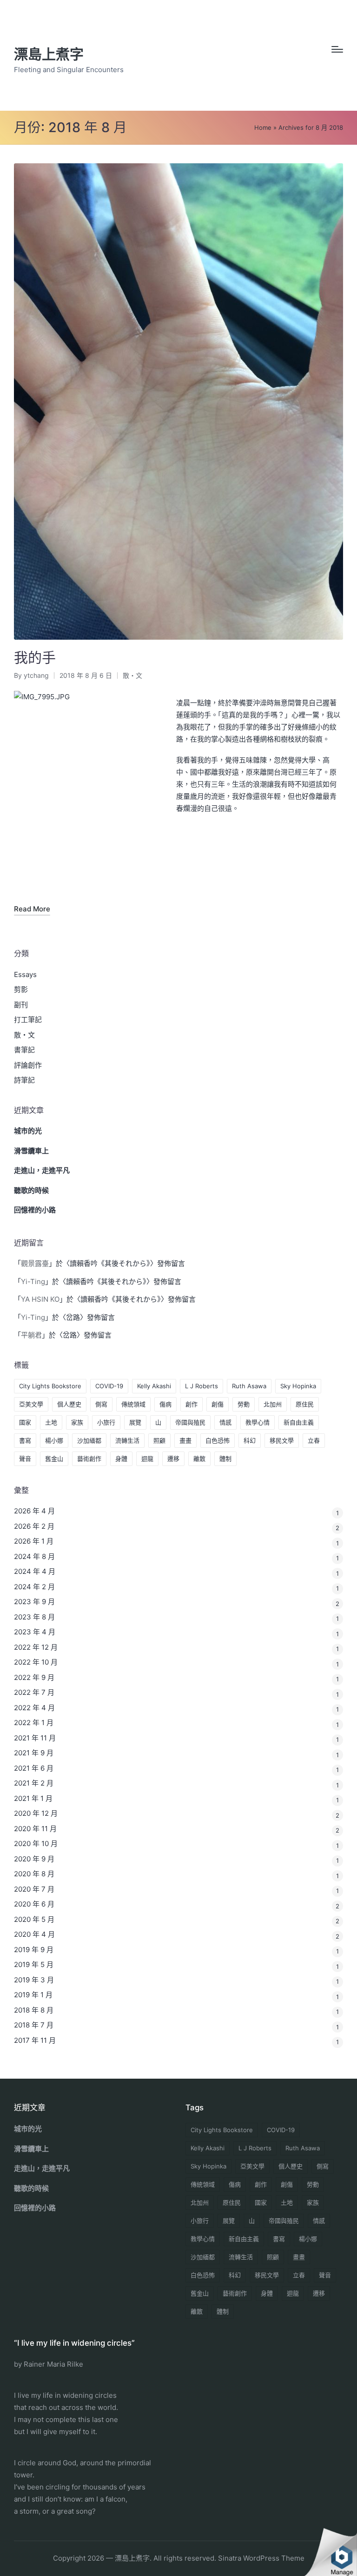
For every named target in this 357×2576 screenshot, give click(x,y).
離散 (199, 1459)
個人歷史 (69, 1404)
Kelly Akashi (154, 1386)
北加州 (273, 1404)
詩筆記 (24, 1080)
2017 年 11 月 (35, 2040)
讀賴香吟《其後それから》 (110, 1263)
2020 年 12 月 (36, 1813)
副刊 (21, 1005)
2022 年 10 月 (36, 1662)
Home (263, 127)
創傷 (218, 1404)
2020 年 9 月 (34, 1859)
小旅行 (106, 1422)
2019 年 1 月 (33, 1995)
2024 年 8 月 (34, 1556)
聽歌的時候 (31, 1190)
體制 (225, 1459)
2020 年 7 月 (34, 1889)
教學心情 (258, 1422)
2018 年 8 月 (34, 2010)
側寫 (101, 1404)
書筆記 (24, 1050)
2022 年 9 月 (34, 1677)
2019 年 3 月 (34, 1980)
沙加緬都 (89, 1440)
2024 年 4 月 (35, 1571)
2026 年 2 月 (34, 1526)
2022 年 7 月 (34, 1692)
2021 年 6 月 (34, 1768)
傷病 (165, 1404)
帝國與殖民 (190, 1422)
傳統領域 (133, 1404)
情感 (225, 1422)
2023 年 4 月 (35, 1632)
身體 (121, 1459)
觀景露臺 (35, 1263)
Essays (25, 974)
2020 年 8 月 (34, 1874)
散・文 (132, 675)
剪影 (21, 989)
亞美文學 (31, 1404)
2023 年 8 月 (34, 1617)
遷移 (173, 1459)
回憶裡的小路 (35, 1210)
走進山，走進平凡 (42, 1170)
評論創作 (28, 1065)
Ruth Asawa (249, 1386)
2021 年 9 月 (34, 1753)
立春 (314, 1440)
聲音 (25, 1459)
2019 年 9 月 (34, 1950)
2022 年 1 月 (34, 1723)
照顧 (159, 1440)
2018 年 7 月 (34, 2025)
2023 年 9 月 (34, 1602)
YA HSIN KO (40, 1299)
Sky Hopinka (298, 1386)
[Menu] (337, 49)
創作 (192, 1404)
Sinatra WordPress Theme (261, 2558)
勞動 (244, 1404)
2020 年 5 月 (34, 1919)
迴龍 (147, 1459)
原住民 (305, 1404)
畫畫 (185, 1440)
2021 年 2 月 (34, 1783)
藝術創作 (89, 1459)
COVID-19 (109, 1386)
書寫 (25, 1440)
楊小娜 (54, 1440)
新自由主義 (299, 1422)
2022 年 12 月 (36, 1647)
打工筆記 (28, 1020)
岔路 (73, 1317)
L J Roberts (202, 1386)
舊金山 (54, 1459)
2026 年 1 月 (34, 1541)
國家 (25, 1422)
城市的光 (28, 1131)
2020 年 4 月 (34, 1934)
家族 (77, 1422)
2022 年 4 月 (34, 1708)
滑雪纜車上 (31, 1151)
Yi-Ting (33, 1281)
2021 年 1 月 (33, 1798)
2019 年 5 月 (34, 1964)
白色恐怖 (218, 1440)
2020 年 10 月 (36, 1843)
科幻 (250, 1440)
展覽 (135, 1422)
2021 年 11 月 (35, 1738)
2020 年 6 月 (34, 1904)
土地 (51, 1422)
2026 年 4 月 (34, 1511)
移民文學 (282, 1440)
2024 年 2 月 (34, 1587)
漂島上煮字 (49, 54)
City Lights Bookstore (50, 1386)
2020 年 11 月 (35, 1829)
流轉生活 (127, 1440)
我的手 (35, 657)
